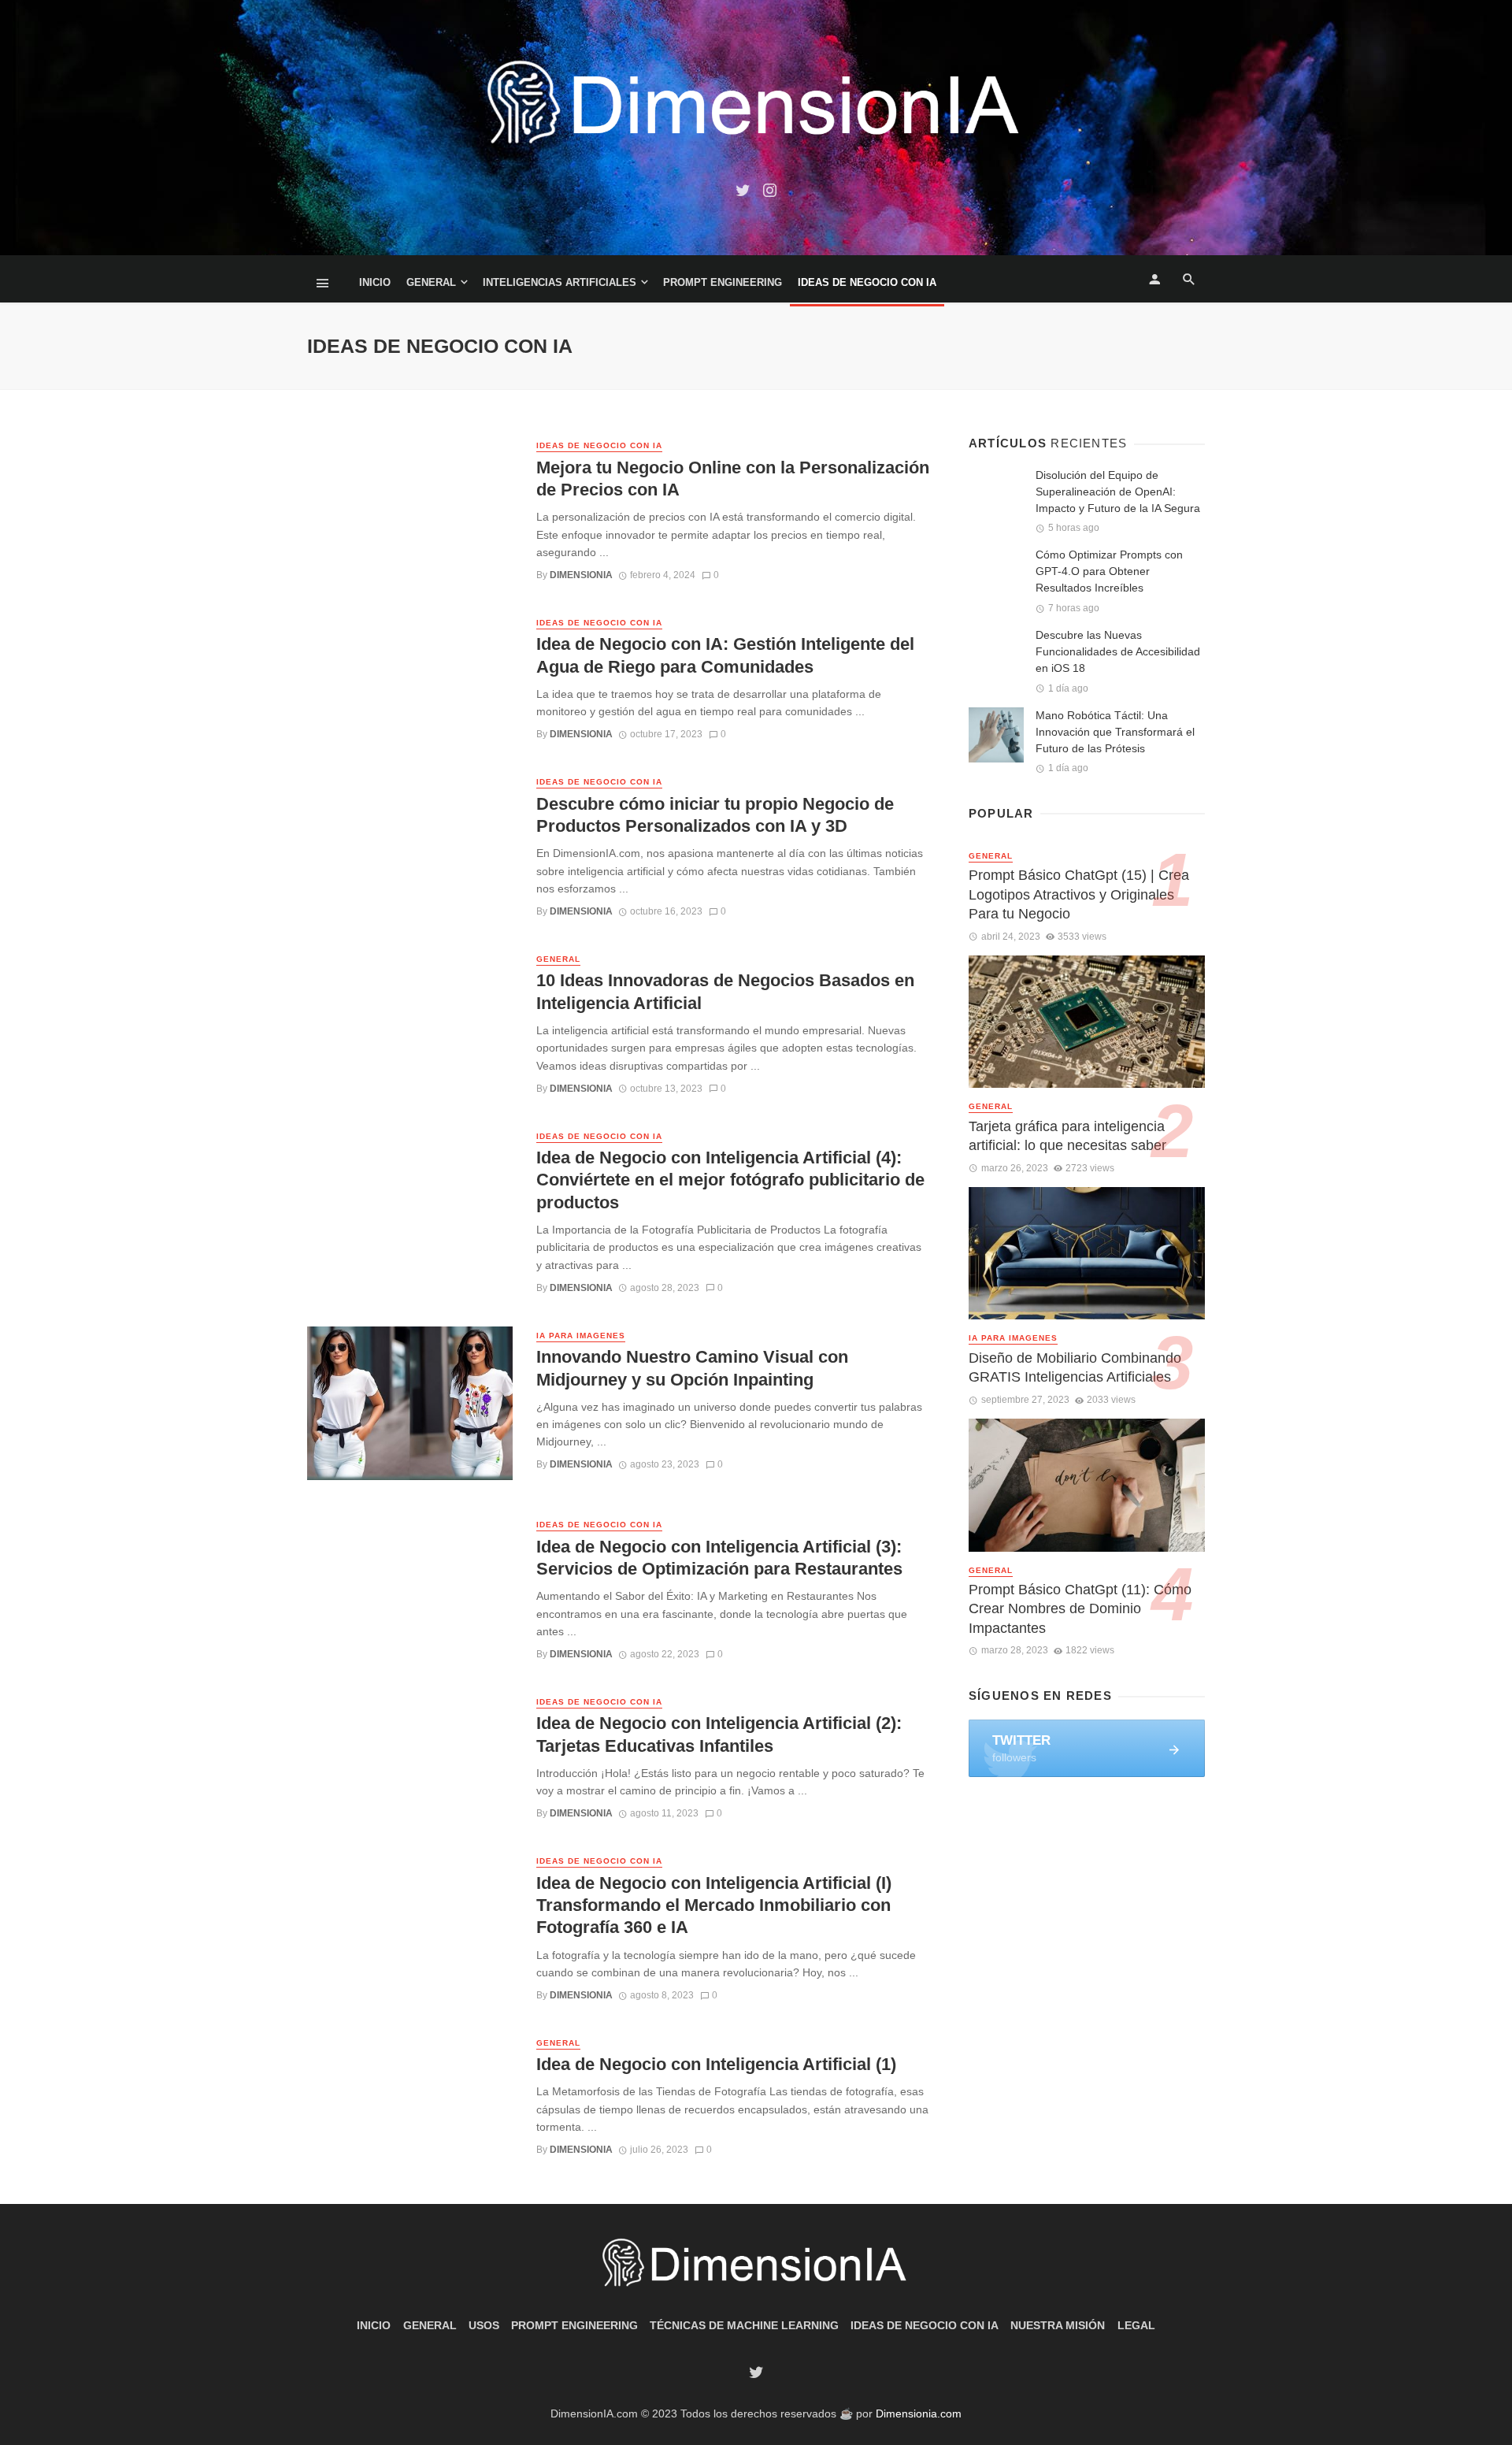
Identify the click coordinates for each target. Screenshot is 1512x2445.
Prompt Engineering (723, 282)
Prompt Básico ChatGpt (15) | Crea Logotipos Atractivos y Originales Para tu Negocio (1079, 894)
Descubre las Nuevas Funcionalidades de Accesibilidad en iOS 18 (1118, 651)
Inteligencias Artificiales (560, 282)
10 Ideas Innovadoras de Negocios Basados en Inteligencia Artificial (725, 991)
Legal (1136, 2325)
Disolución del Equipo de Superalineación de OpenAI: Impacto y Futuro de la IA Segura (1118, 492)
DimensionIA (581, 575)
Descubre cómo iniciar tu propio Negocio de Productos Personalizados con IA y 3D (715, 815)
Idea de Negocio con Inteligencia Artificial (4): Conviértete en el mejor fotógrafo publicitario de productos (730, 1180)
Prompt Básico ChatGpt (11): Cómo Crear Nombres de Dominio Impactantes (1080, 1609)
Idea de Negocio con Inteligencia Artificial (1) (716, 2064)
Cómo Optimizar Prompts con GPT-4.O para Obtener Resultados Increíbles (1109, 571)
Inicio (375, 282)
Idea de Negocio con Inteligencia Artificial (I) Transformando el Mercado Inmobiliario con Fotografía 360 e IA (714, 1905)
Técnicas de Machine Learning (744, 2325)
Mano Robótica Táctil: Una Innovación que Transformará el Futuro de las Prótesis (1115, 732)
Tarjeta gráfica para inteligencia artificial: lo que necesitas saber (1067, 1136)
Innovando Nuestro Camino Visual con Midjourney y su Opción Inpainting (692, 1368)
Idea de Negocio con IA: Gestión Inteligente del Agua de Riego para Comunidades (725, 655)
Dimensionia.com (919, 2413)
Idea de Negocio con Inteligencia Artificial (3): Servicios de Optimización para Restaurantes (719, 1558)
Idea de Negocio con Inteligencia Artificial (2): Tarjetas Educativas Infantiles (719, 1734)
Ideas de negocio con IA (867, 282)
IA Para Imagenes (581, 1336)
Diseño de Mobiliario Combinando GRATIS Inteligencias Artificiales (1075, 1368)
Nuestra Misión (1058, 2325)
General (431, 282)
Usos (484, 2325)
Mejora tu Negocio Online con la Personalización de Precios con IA (733, 479)
